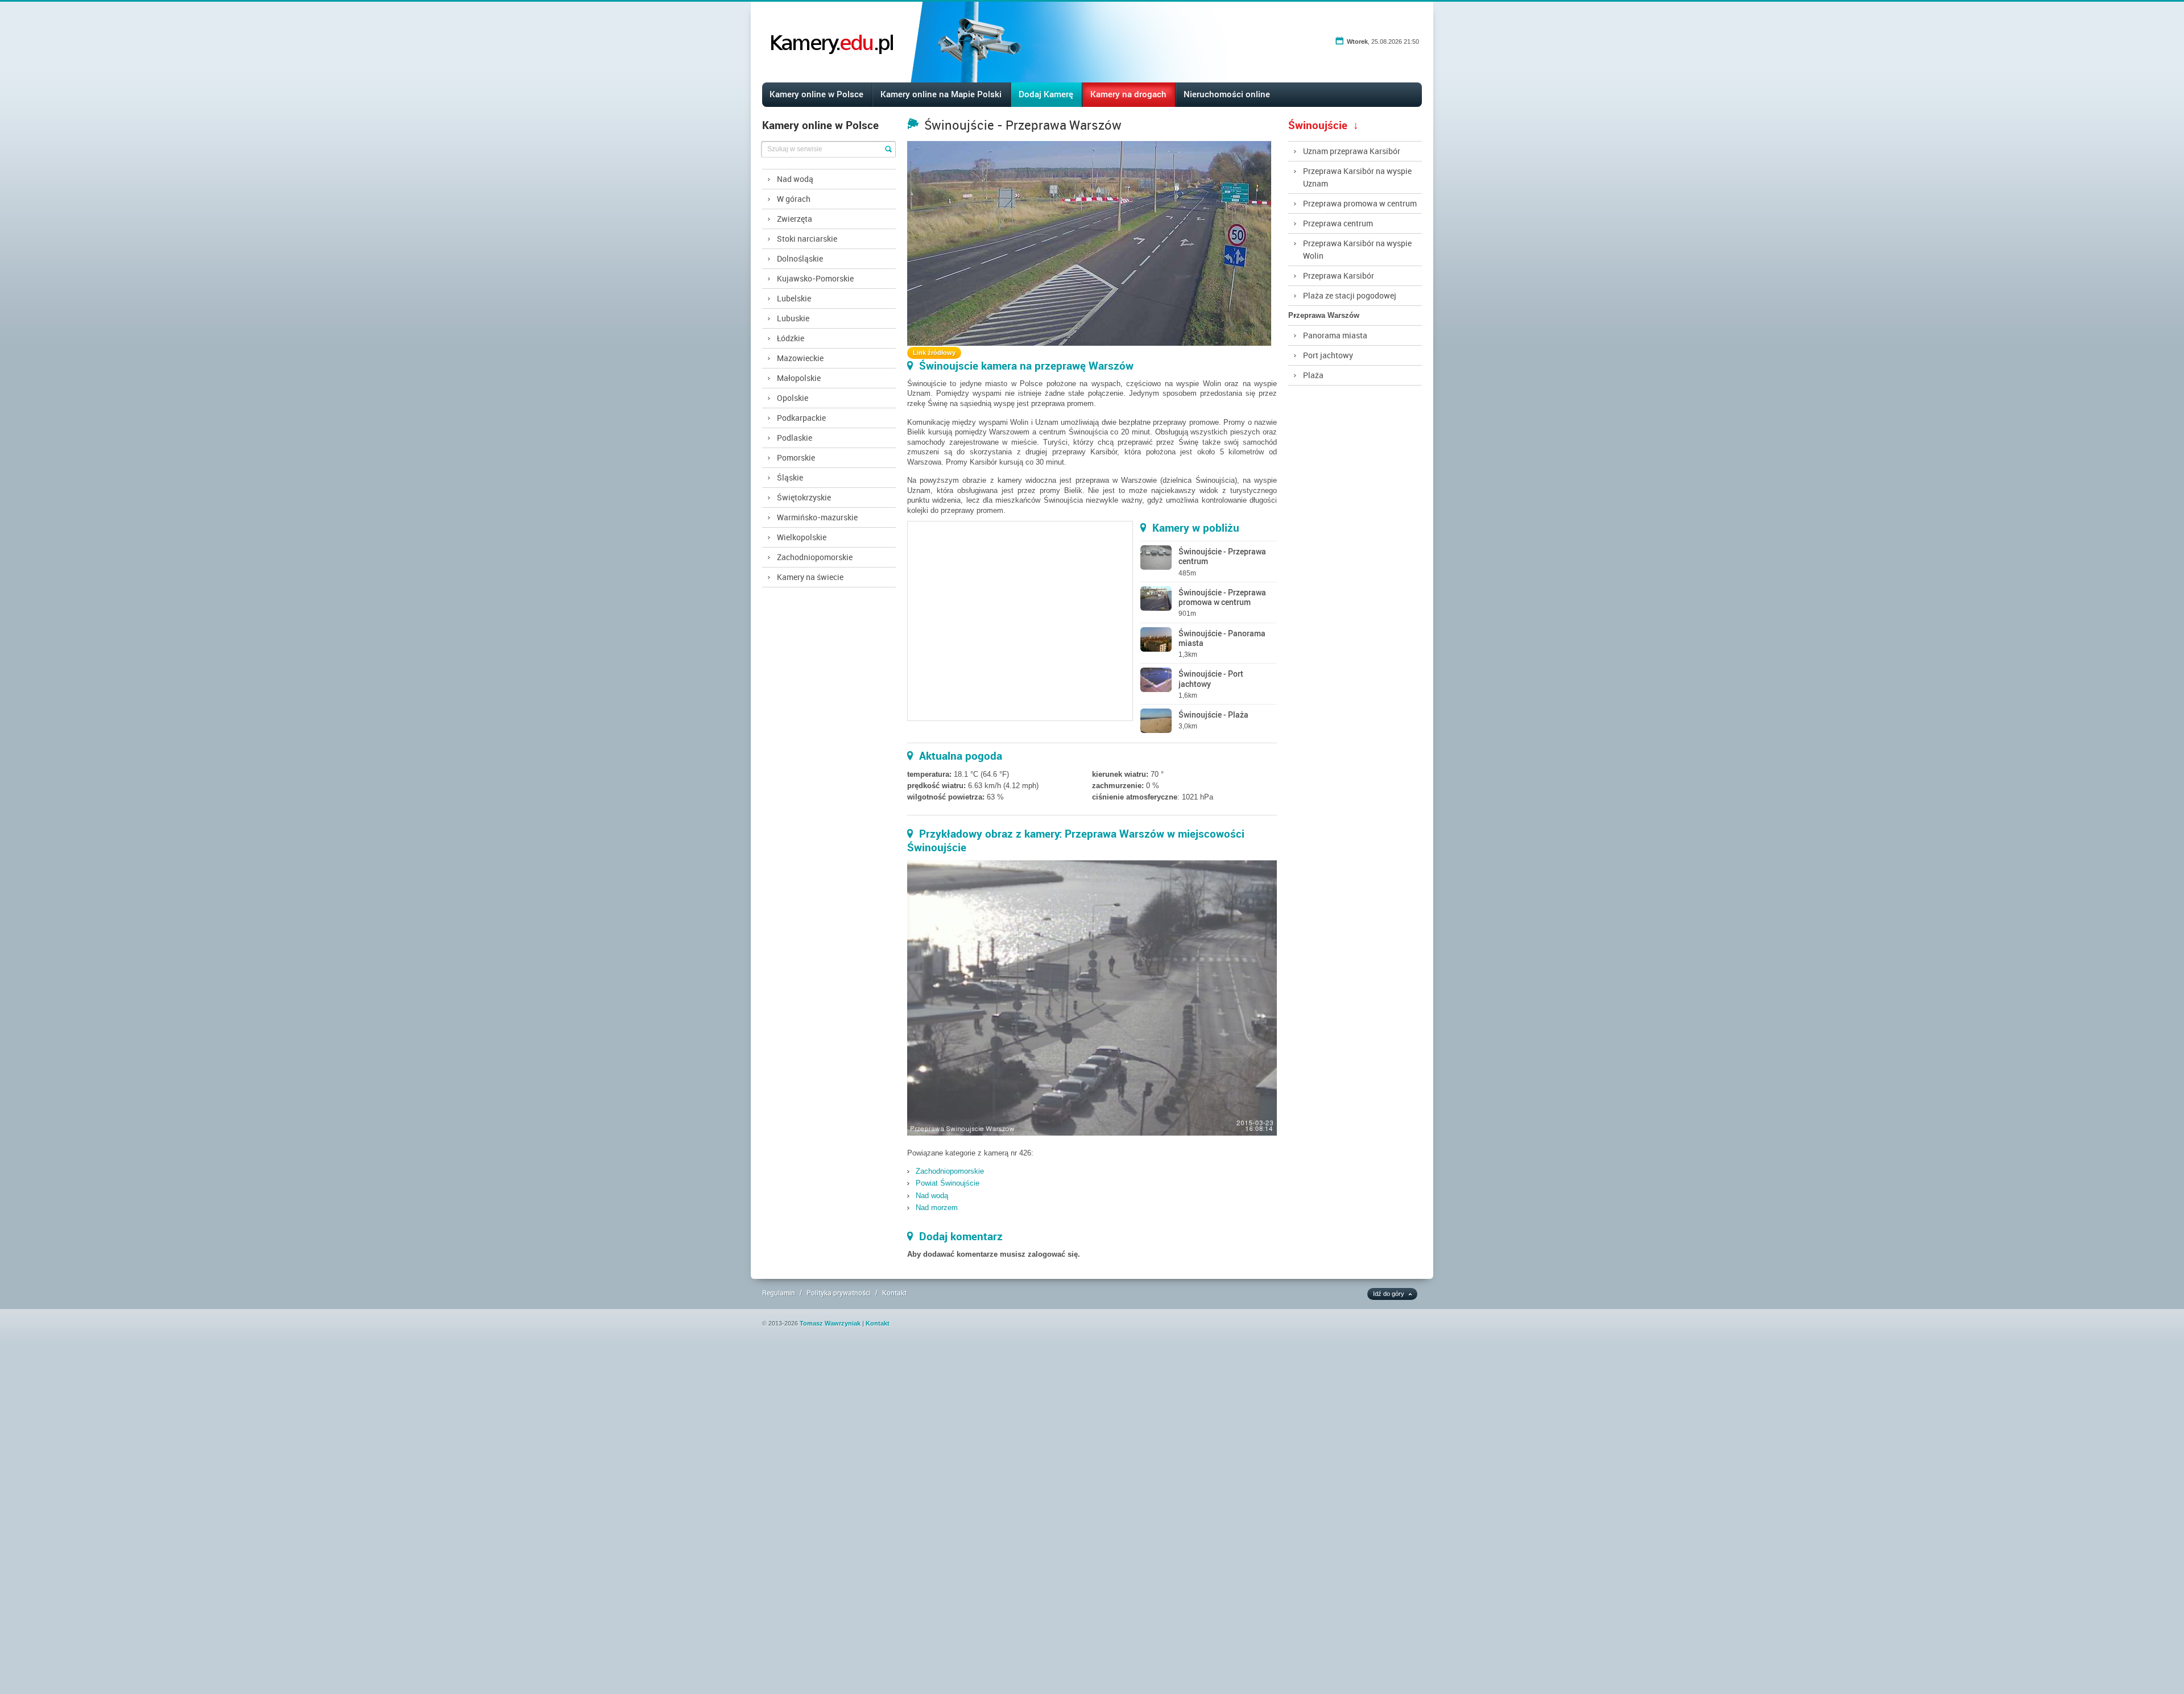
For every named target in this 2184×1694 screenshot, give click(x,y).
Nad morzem (937, 1208)
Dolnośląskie (800, 258)
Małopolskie (799, 378)
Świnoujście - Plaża (1213, 715)
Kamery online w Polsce (816, 94)
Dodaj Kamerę (1046, 94)
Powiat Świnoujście (948, 1183)
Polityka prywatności (839, 1293)
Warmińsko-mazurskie (817, 517)
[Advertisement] (341, 1522)
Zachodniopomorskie (815, 557)
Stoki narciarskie (807, 239)
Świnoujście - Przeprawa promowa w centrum (1222, 597)
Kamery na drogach (1128, 94)
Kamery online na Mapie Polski (941, 94)
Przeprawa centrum (1338, 223)
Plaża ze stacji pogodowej (1350, 295)
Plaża (1313, 375)
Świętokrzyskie (804, 497)
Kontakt (894, 1293)
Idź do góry (1389, 1294)
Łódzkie (791, 338)
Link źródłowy (934, 353)
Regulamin (779, 1293)
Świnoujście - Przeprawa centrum (1222, 556)
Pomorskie (796, 457)
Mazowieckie (800, 358)
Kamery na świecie (810, 577)
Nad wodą (795, 179)
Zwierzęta (795, 219)
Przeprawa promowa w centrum (1360, 203)
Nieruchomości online (1227, 94)
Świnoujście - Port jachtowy (1211, 678)
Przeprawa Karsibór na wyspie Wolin (1357, 249)
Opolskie (793, 398)
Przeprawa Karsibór (1339, 276)
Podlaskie (795, 438)
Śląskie (790, 477)
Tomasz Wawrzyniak (830, 1323)
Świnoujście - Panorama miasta (1222, 638)
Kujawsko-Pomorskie (815, 278)
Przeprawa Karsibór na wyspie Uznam (1357, 177)
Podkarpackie (801, 418)
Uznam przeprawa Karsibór (1352, 151)
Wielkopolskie (802, 537)
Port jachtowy (1328, 355)
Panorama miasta (1335, 335)
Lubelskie (794, 298)
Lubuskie (793, 318)
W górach (794, 199)
